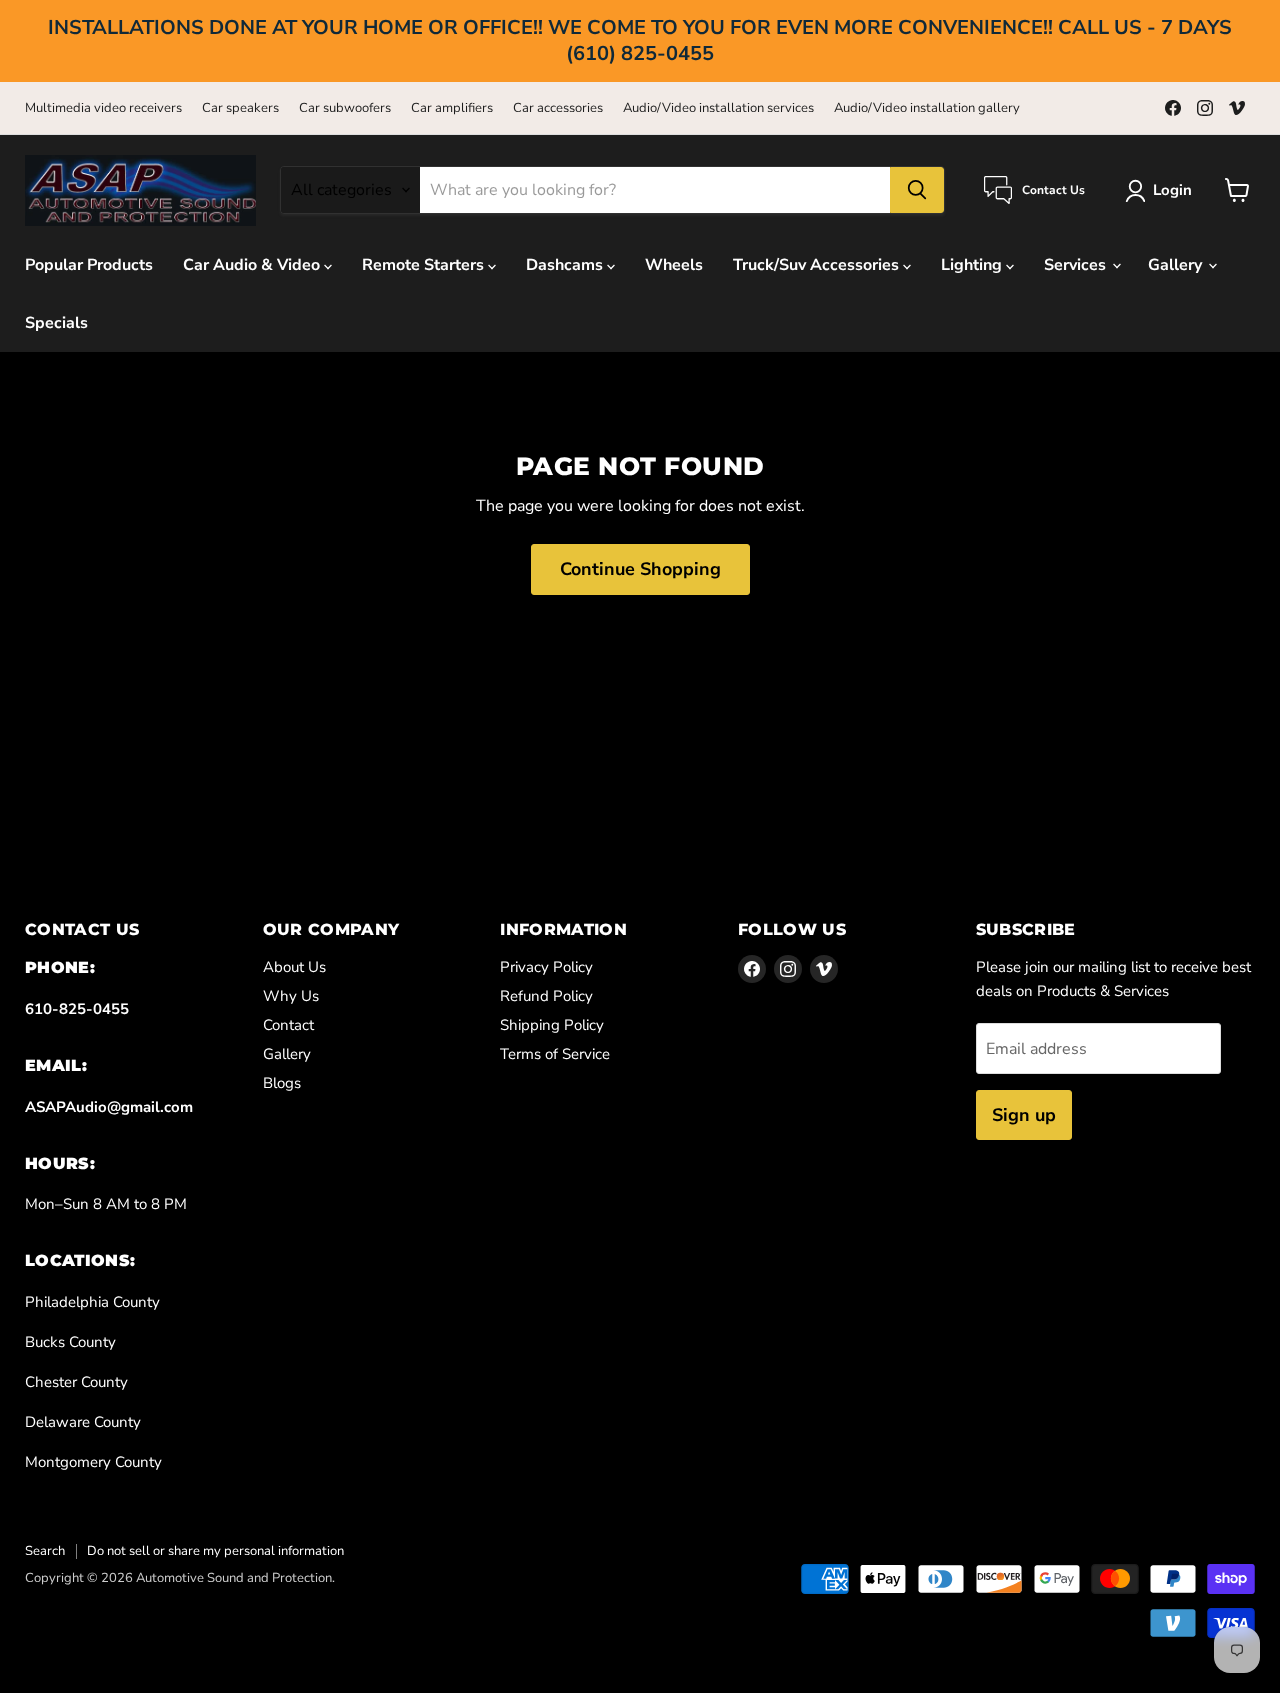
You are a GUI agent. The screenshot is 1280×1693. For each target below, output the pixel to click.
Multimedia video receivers (103, 108)
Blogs (282, 1083)
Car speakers (240, 108)
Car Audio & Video (253, 265)
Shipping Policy (552, 1025)
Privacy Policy (546, 967)
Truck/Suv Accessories (818, 265)
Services (1077, 265)
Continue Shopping (640, 569)
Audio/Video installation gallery (927, 108)
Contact (288, 1025)
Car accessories (558, 108)
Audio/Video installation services (718, 108)
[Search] (917, 190)
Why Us (291, 996)
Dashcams (566, 265)
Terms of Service (555, 1054)
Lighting (973, 265)
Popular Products (89, 265)
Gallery (1177, 265)
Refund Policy (546, 996)
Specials (56, 323)
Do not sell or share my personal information (215, 1551)
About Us (294, 967)
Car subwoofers (345, 108)
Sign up (1024, 1115)
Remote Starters (425, 265)
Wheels (674, 265)
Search (45, 1551)
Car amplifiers (452, 108)
